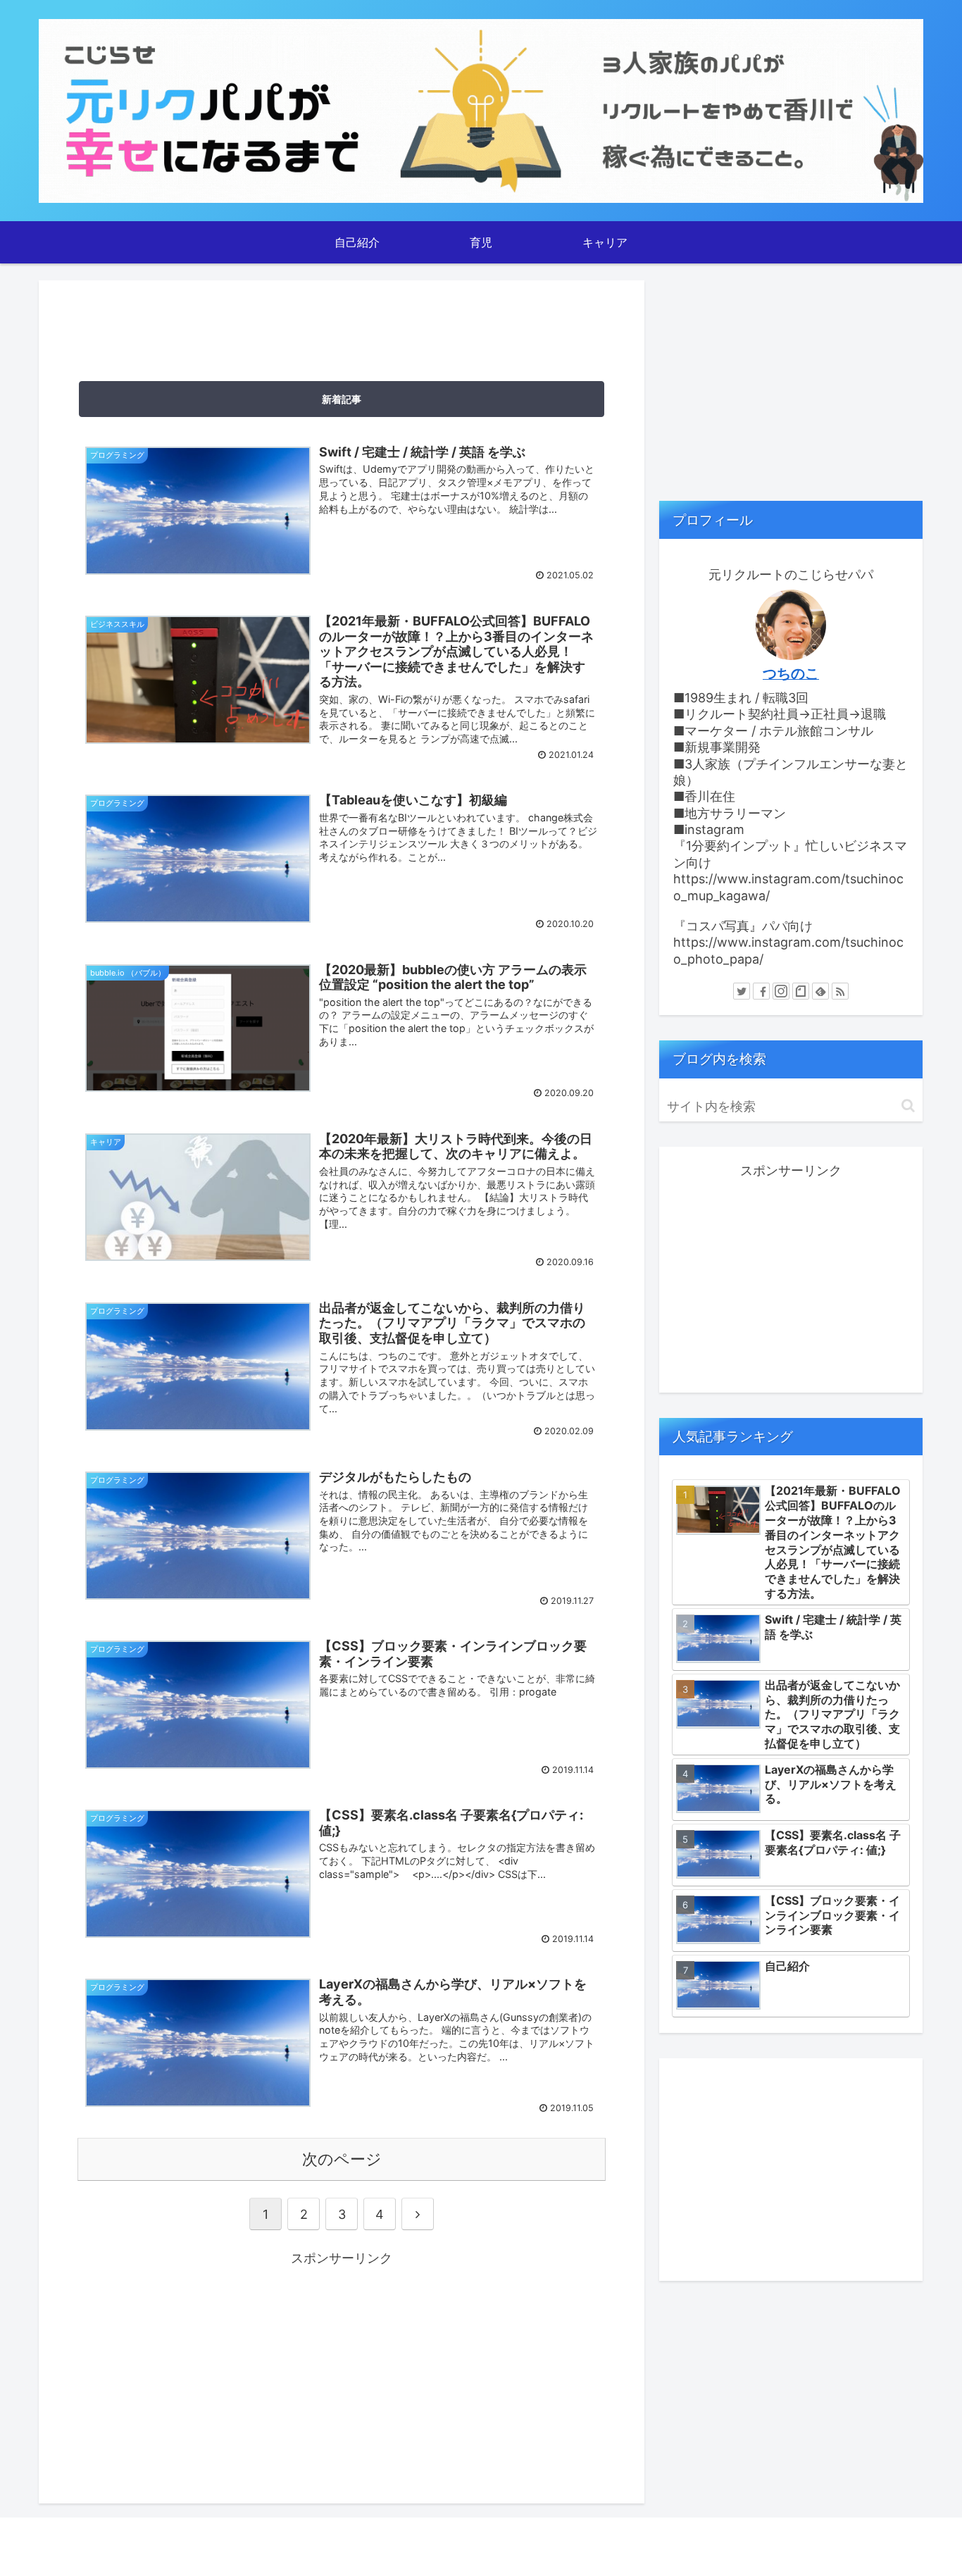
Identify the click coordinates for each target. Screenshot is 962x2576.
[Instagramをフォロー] (781, 991)
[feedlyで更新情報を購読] (820, 991)
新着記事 (342, 399)
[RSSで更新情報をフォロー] (840, 991)
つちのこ (791, 673)
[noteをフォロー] (801, 991)
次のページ (342, 2159)
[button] (908, 1106)
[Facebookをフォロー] (761, 991)
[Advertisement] (342, 325)
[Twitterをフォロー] (742, 991)
